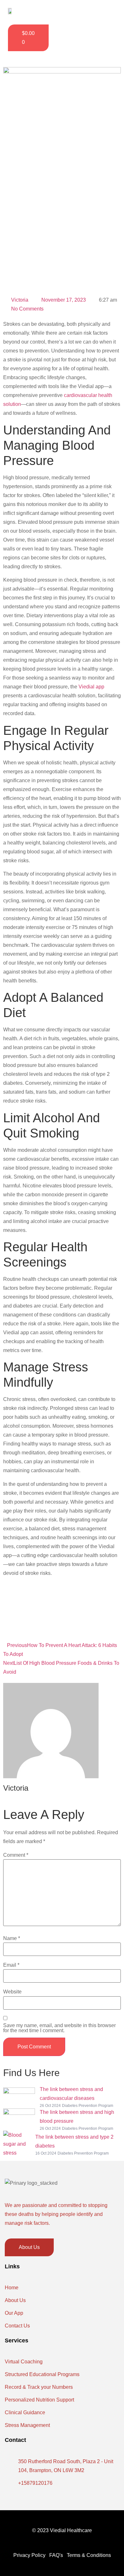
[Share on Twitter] (62, 1612)
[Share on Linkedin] (62, 1627)
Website (12, 1992)
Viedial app (91, 687)
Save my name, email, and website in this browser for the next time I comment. (59, 2028)
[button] (105, 12)
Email (11, 1965)
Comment (16, 1855)
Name (12, 1938)
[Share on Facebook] (62, 1596)
